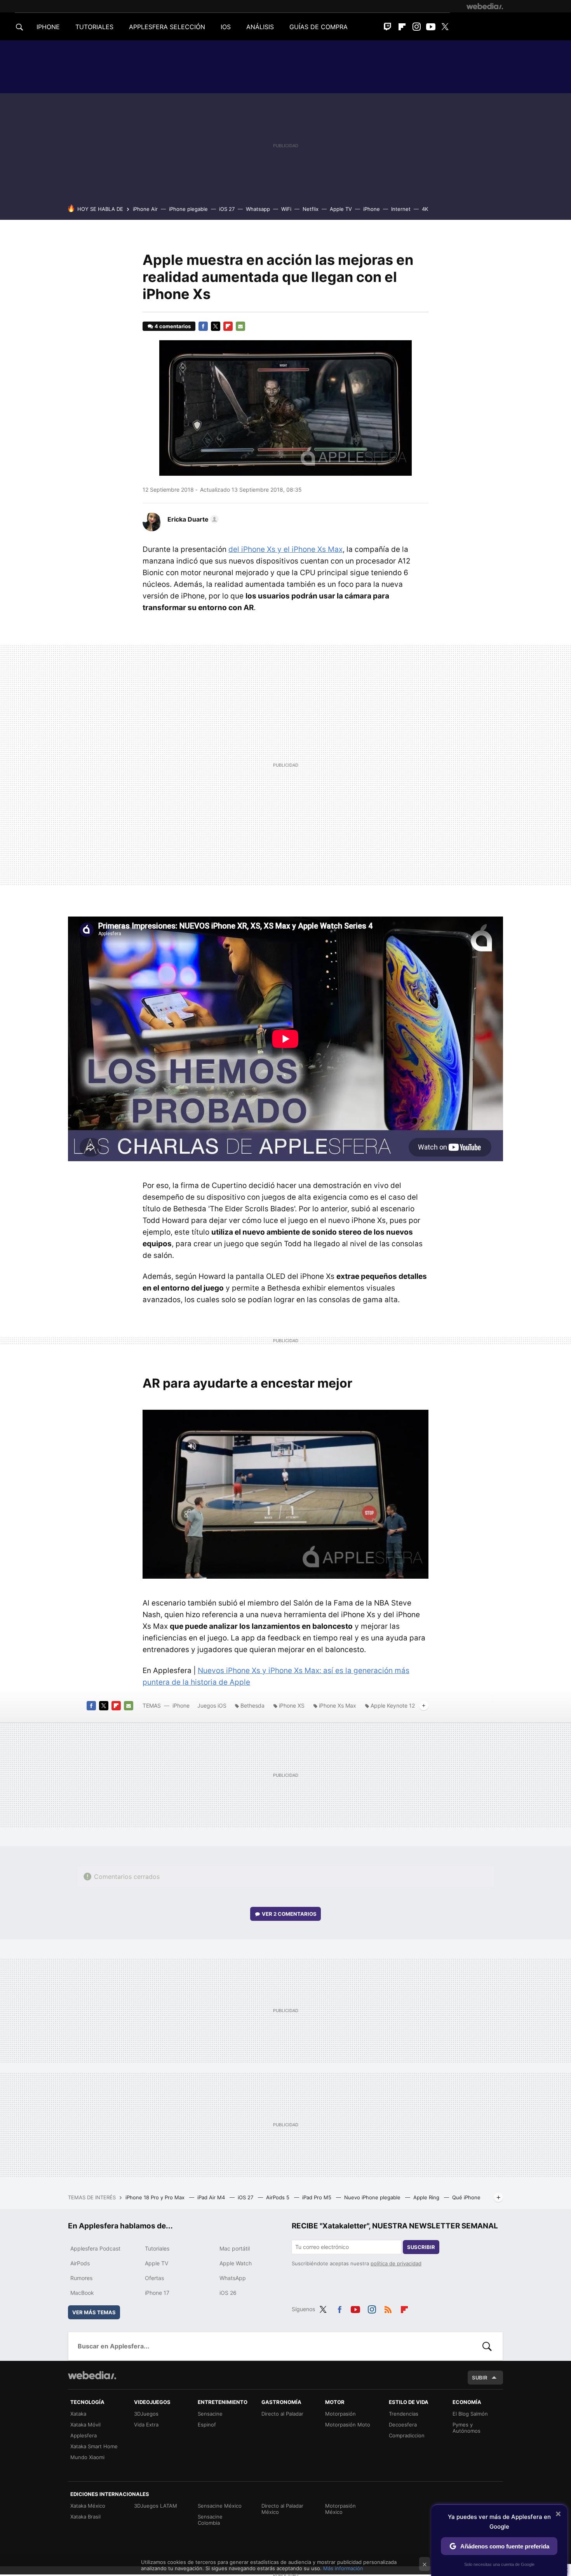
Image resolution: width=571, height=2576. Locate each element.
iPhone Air (145, 209)
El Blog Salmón (470, 2414)
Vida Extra (146, 2425)
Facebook (203, 326)
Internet (401, 209)
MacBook (82, 2293)
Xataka (78, 2414)
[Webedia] (485, 6)
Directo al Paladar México (282, 2509)
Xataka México (88, 2506)
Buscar (487, 2346)
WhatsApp (233, 2278)
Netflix (311, 209)
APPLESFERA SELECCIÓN (167, 27)
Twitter (445, 27)
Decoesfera (403, 2425)
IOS (226, 27)
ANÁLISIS (260, 27)
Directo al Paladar (282, 2414)
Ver (289, 1914)
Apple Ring (427, 2197)
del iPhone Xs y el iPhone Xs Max (285, 549)
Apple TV (341, 209)
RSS (388, 2308)
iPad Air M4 (212, 2197)
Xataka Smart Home (94, 2446)
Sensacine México (220, 2506)
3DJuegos (146, 2414)
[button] (192, 519)
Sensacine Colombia (210, 2520)
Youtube (431, 27)
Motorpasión (340, 2414)
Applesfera (84, 2435)
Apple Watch (236, 2263)
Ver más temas (94, 2312)
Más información (343, 2568)
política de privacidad (396, 2263)
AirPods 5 (279, 2197)
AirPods (80, 2263)
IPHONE (48, 27)
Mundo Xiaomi (87, 2457)
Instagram (416, 27)
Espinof (207, 2425)
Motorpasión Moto (348, 2425)
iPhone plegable (188, 209)
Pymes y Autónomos (467, 2428)
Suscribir (421, 2247)
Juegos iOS (212, 1705)
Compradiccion (407, 2435)
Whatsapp (258, 209)
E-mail (240, 326)
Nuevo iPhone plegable (373, 2197)
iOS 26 (228, 2293)
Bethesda (252, 1705)
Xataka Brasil (85, 2517)
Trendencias (404, 2414)
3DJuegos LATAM (156, 2506)
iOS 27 (227, 209)
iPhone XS (292, 1705)
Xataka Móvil (85, 2425)
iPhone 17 (157, 2293)
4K (425, 209)
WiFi (286, 209)
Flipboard (402, 27)
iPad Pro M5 (318, 2197)
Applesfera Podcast (95, 2248)
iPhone (372, 209)
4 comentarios (173, 326)
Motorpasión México (340, 2509)
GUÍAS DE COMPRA (319, 27)
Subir (480, 2378)
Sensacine (210, 2414)
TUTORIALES (94, 27)
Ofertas (154, 2278)
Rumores (81, 2278)
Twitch (388, 27)
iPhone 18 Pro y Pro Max (156, 2197)
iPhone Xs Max (338, 1705)
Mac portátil (235, 2248)
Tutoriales (157, 2248)
